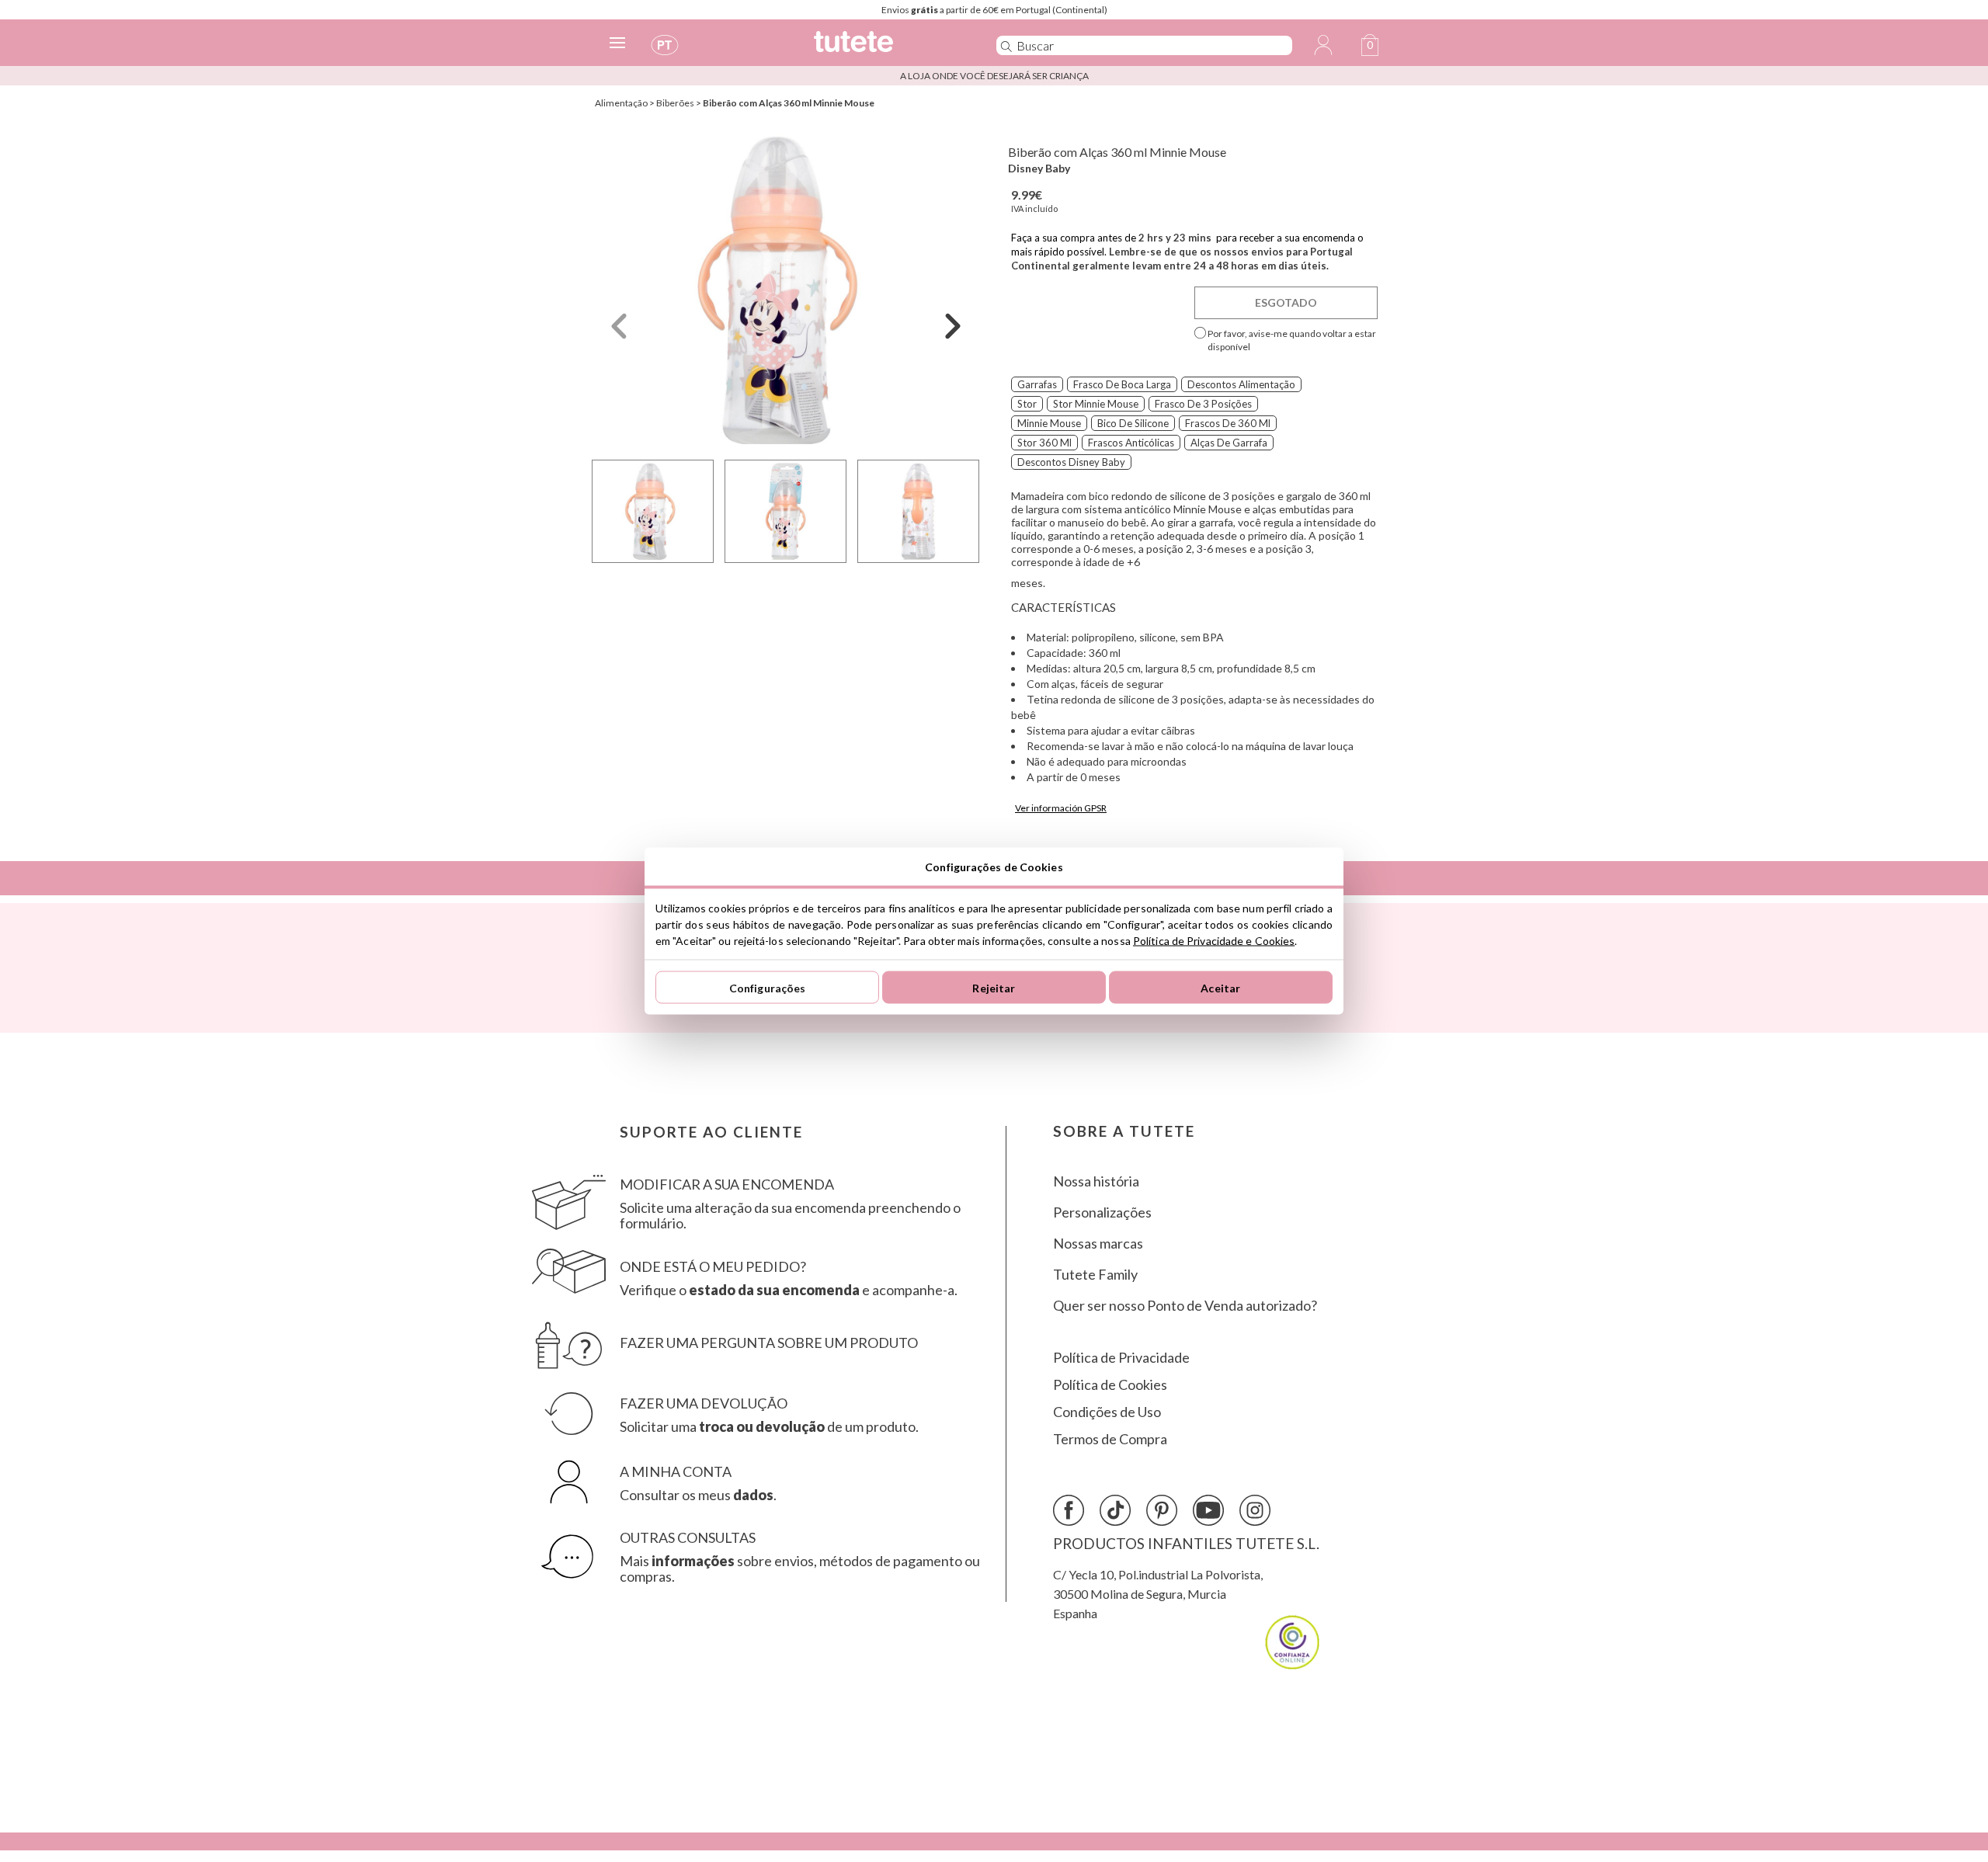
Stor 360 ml (1044, 443)
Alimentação (621, 103)
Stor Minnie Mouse (1096, 404)
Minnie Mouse (1049, 423)
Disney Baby (1039, 168)
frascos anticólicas (1131, 443)
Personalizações (1102, 1212)
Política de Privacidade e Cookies (1214, 941)
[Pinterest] (1162, 1510)
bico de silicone (1133, 423)
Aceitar (1220, 987)
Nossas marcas (1098, 1244)
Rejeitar (994, 987)
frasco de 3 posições (1203, 404)
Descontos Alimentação (1241, 384)
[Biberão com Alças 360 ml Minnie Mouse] (786, 290)
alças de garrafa (1229, 443)
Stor (1027, 404)
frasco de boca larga (1122, 384)
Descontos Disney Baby (1071, 462)
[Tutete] (888, 49)
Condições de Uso (1107, 1412)
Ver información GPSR (1061, 808)
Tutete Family (1095, 1275)
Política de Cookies (1110, 1385)
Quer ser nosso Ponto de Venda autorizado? (1185, 1306)
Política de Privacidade (1121, 1358)
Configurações (768, 987)
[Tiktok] (1115, 1510)
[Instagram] (1255, 1510)
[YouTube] (1208, 1510)
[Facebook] (1069, 1510)
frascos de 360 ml (1228, 423)
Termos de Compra (1110, 1439)
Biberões (675, 103)
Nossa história (1096, 1181)
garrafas (1037, 384)
